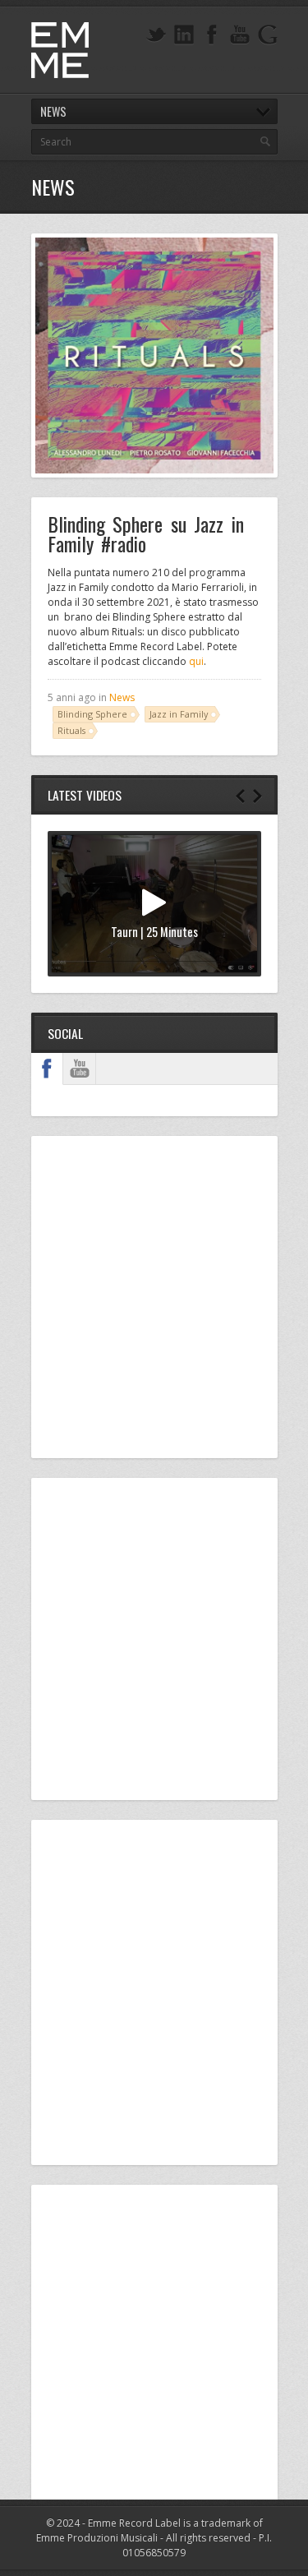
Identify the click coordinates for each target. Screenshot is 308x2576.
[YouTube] (240, 35)
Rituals (71, 730)
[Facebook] (212, 35)
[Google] (268, 35)
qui (196, 661)
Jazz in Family (179, 714)
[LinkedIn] (184, 35)
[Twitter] (156, 35)
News (122, 697)
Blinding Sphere (92, 714)
